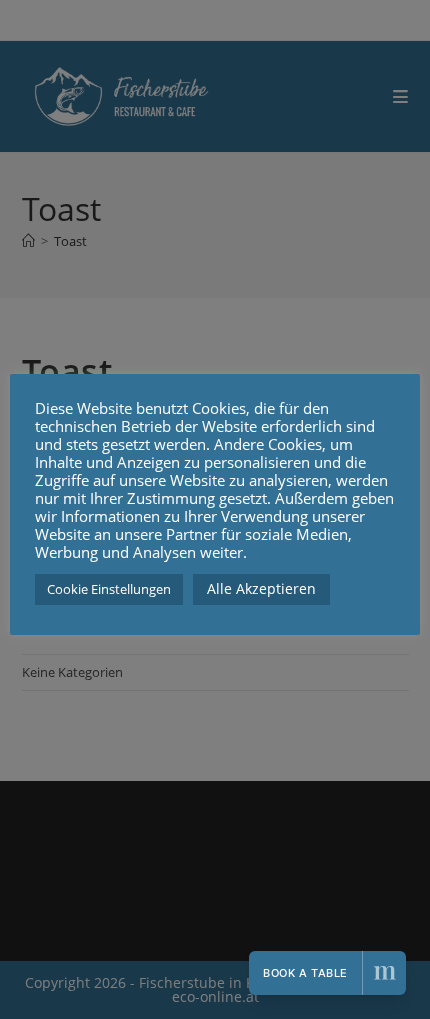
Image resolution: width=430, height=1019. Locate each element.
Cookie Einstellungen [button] (109, 589)
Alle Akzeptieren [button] (261, 588)
